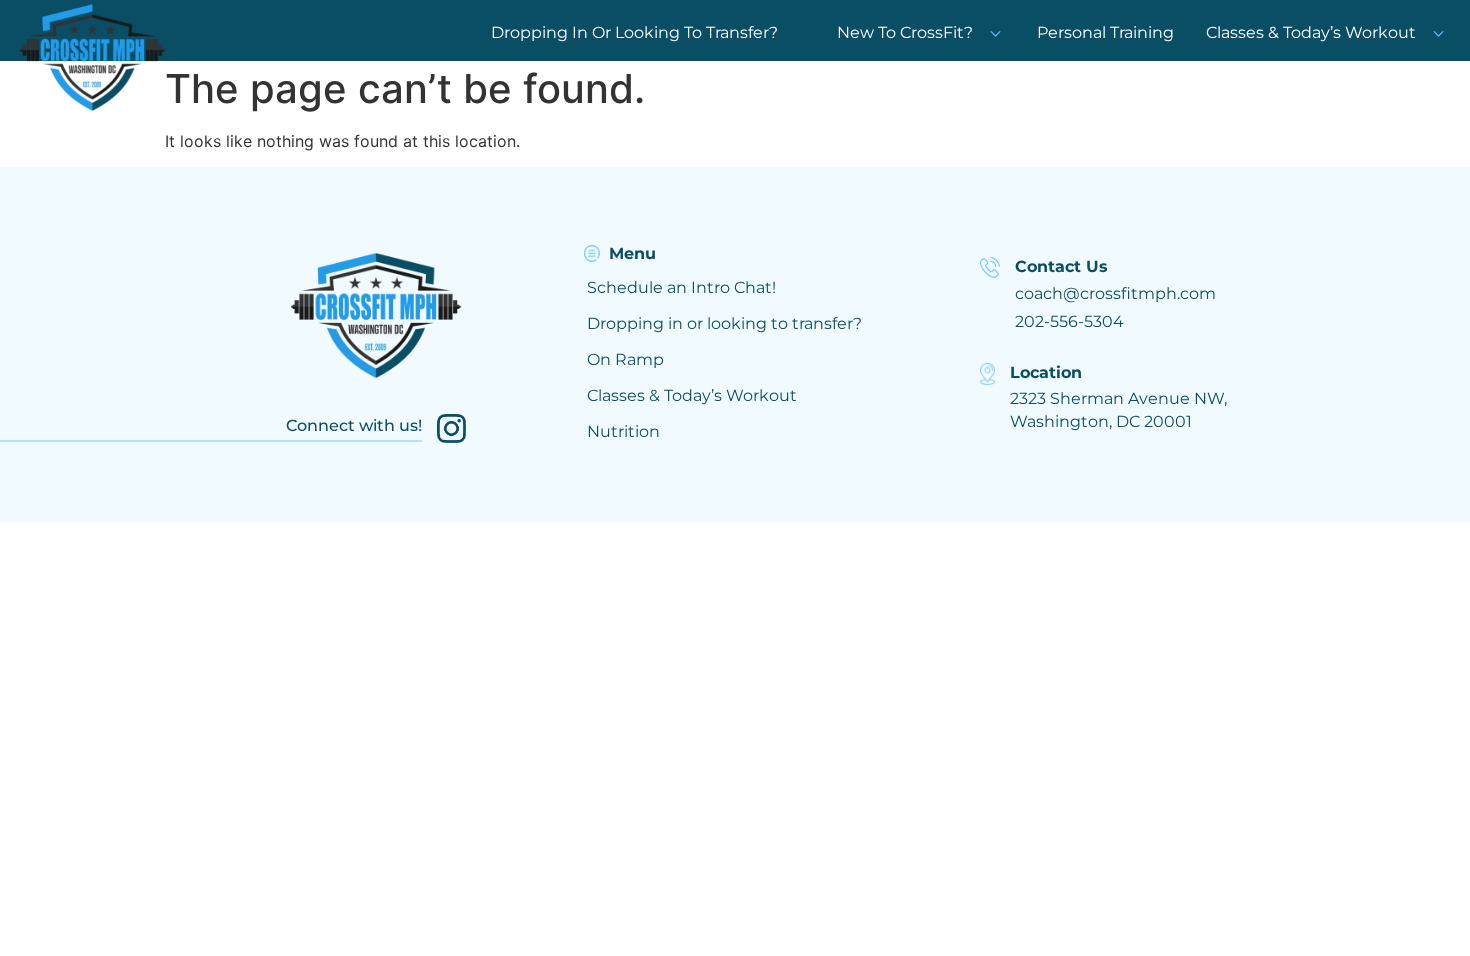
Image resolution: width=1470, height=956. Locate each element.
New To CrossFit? (905, 32)
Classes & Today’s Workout (1311, 32)
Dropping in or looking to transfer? (724, 323)
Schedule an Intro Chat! (681, 287)
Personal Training (1105, 32)
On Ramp (625, 359)
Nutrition (623, 431)
